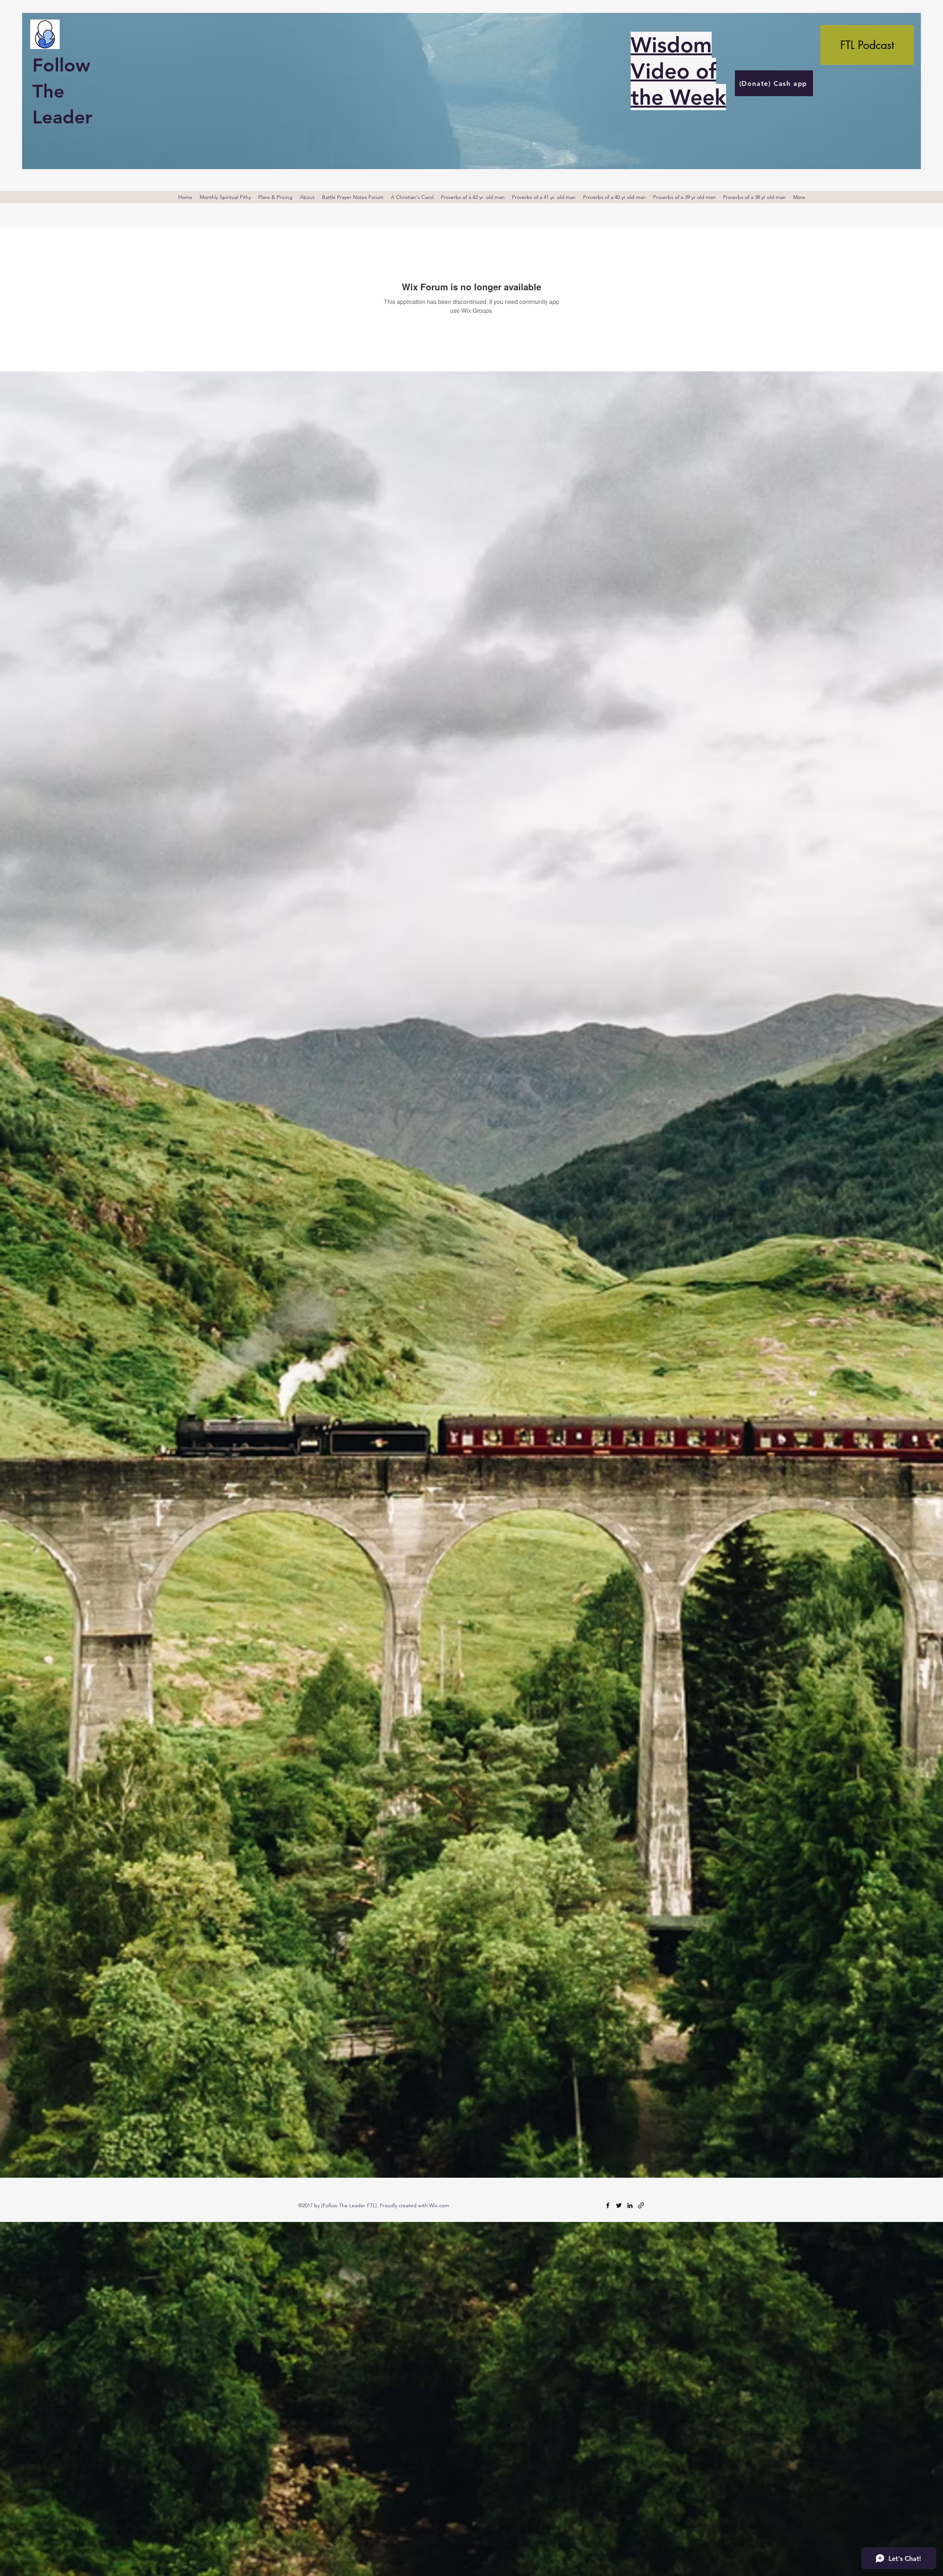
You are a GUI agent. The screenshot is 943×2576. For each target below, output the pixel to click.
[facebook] (608, 2205)
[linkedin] (630, 2205)
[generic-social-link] (641, 2205)
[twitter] (619, 2205)
